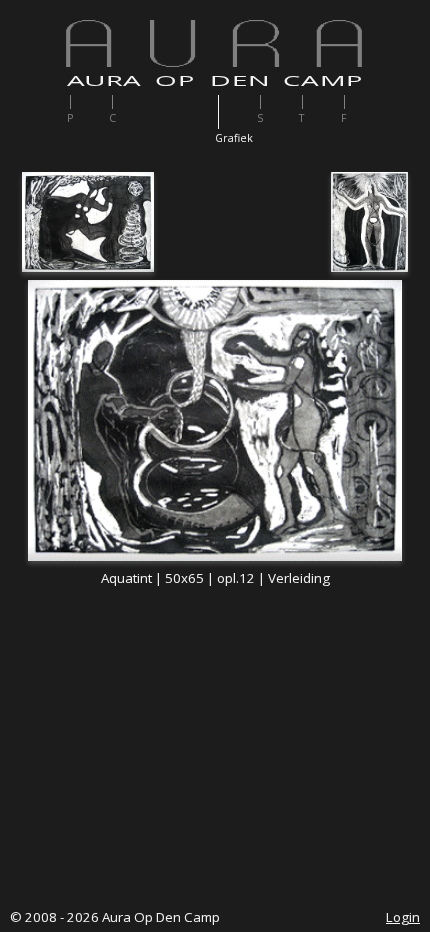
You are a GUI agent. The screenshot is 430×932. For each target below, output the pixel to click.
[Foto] (363, 102)
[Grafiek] (237, 112)
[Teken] (321, 102)
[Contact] (131, 102)
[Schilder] (279, 102)
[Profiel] (89, 102)
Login (403, 917)
